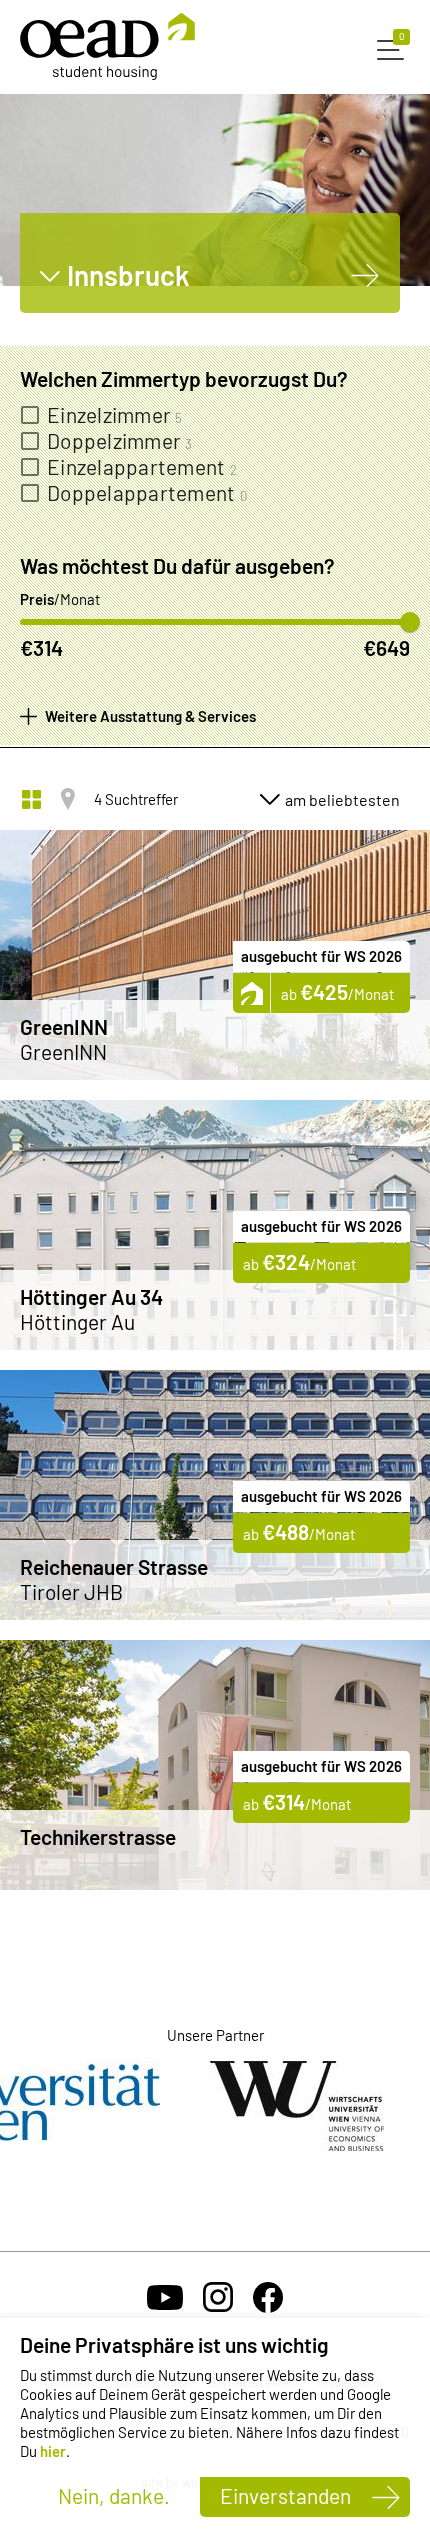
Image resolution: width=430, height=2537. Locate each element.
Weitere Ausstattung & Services (150, 716)
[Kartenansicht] (68, 799)
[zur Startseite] (107, 46)
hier (53, 2451)
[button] (393, 47)
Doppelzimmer (120, 441)
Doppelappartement (147, 493)
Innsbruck (128, 275)
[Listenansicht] (31, 799)
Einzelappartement (142, 467)
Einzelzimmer (115, 415)
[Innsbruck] (365, 275)
